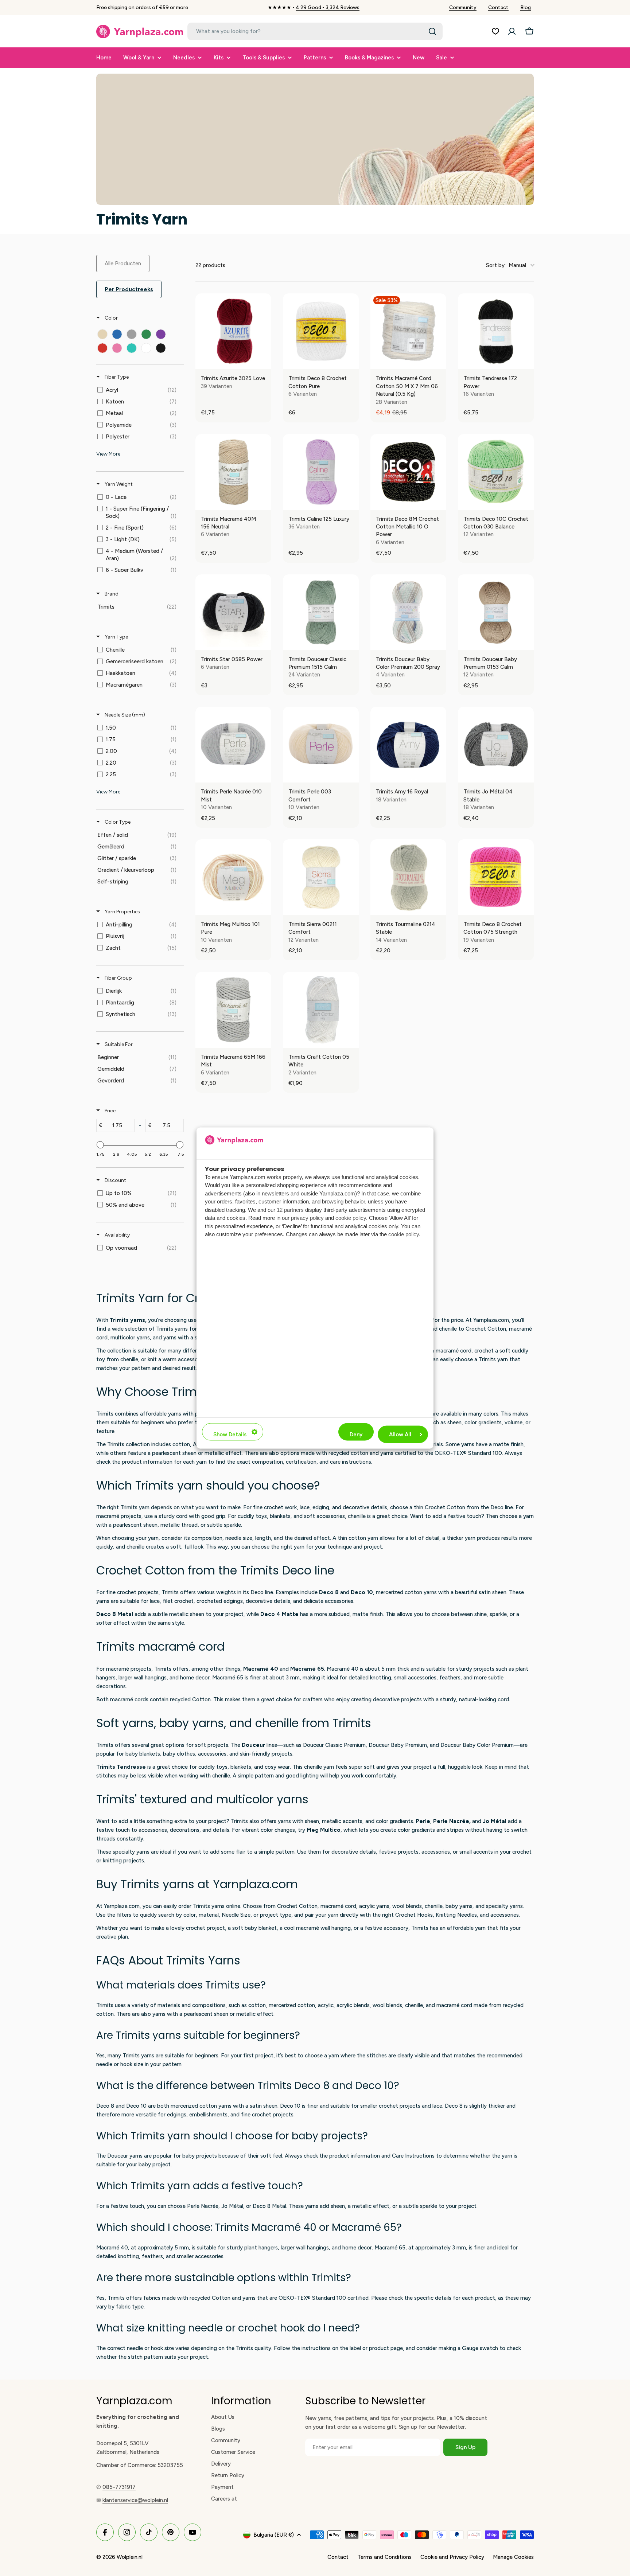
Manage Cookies (513, 2557)
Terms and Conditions (384, 2557)
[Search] (432, 31)
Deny (356, 1434)
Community (463, 7)
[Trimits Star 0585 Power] (233, 612)
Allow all (400, 1434)
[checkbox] (102, 334)
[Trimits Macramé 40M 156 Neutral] (233, 472)
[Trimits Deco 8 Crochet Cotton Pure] (321, 331)
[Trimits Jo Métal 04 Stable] (496, 745)
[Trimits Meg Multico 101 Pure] (233, 877)
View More (108, 454)
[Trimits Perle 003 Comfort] (321, 745)
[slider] (100, 1145)
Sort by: (506, 265)
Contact (498, 7)
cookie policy (351, 1218)
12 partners (290, 1209)
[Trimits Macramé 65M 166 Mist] (233, 1010)
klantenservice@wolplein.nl (135, 2500)
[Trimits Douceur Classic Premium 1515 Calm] (321, 612)
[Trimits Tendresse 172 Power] (496, 331)
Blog (526, 7)
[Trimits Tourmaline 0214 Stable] (408, 877)
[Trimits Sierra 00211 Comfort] (321, 877)
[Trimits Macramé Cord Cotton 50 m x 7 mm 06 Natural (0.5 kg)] (408, 331)
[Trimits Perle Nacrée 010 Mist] (233, 745)
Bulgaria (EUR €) (274, 2535)
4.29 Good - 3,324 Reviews (328, 7)
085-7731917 (119, 2487)
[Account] (512, 31)
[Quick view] (264, 362)
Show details (230, 1434)
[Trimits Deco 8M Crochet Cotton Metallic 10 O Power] (408, 472)
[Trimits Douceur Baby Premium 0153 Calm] (496, 612)
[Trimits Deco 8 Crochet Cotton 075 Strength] (496, 877)
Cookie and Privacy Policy (452, 2557)
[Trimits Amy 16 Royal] (408, 745)
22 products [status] (210, 265)
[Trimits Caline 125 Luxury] (321, 472)
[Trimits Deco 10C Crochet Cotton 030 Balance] (496, 472)
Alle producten (123, 264)
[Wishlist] (495, 31)
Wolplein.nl (130, 2557)
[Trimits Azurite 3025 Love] (233, 331)
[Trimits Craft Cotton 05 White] (321, 1010)
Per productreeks (129, 289)
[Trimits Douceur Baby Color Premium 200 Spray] (408, 612)
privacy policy (307, 1218)
